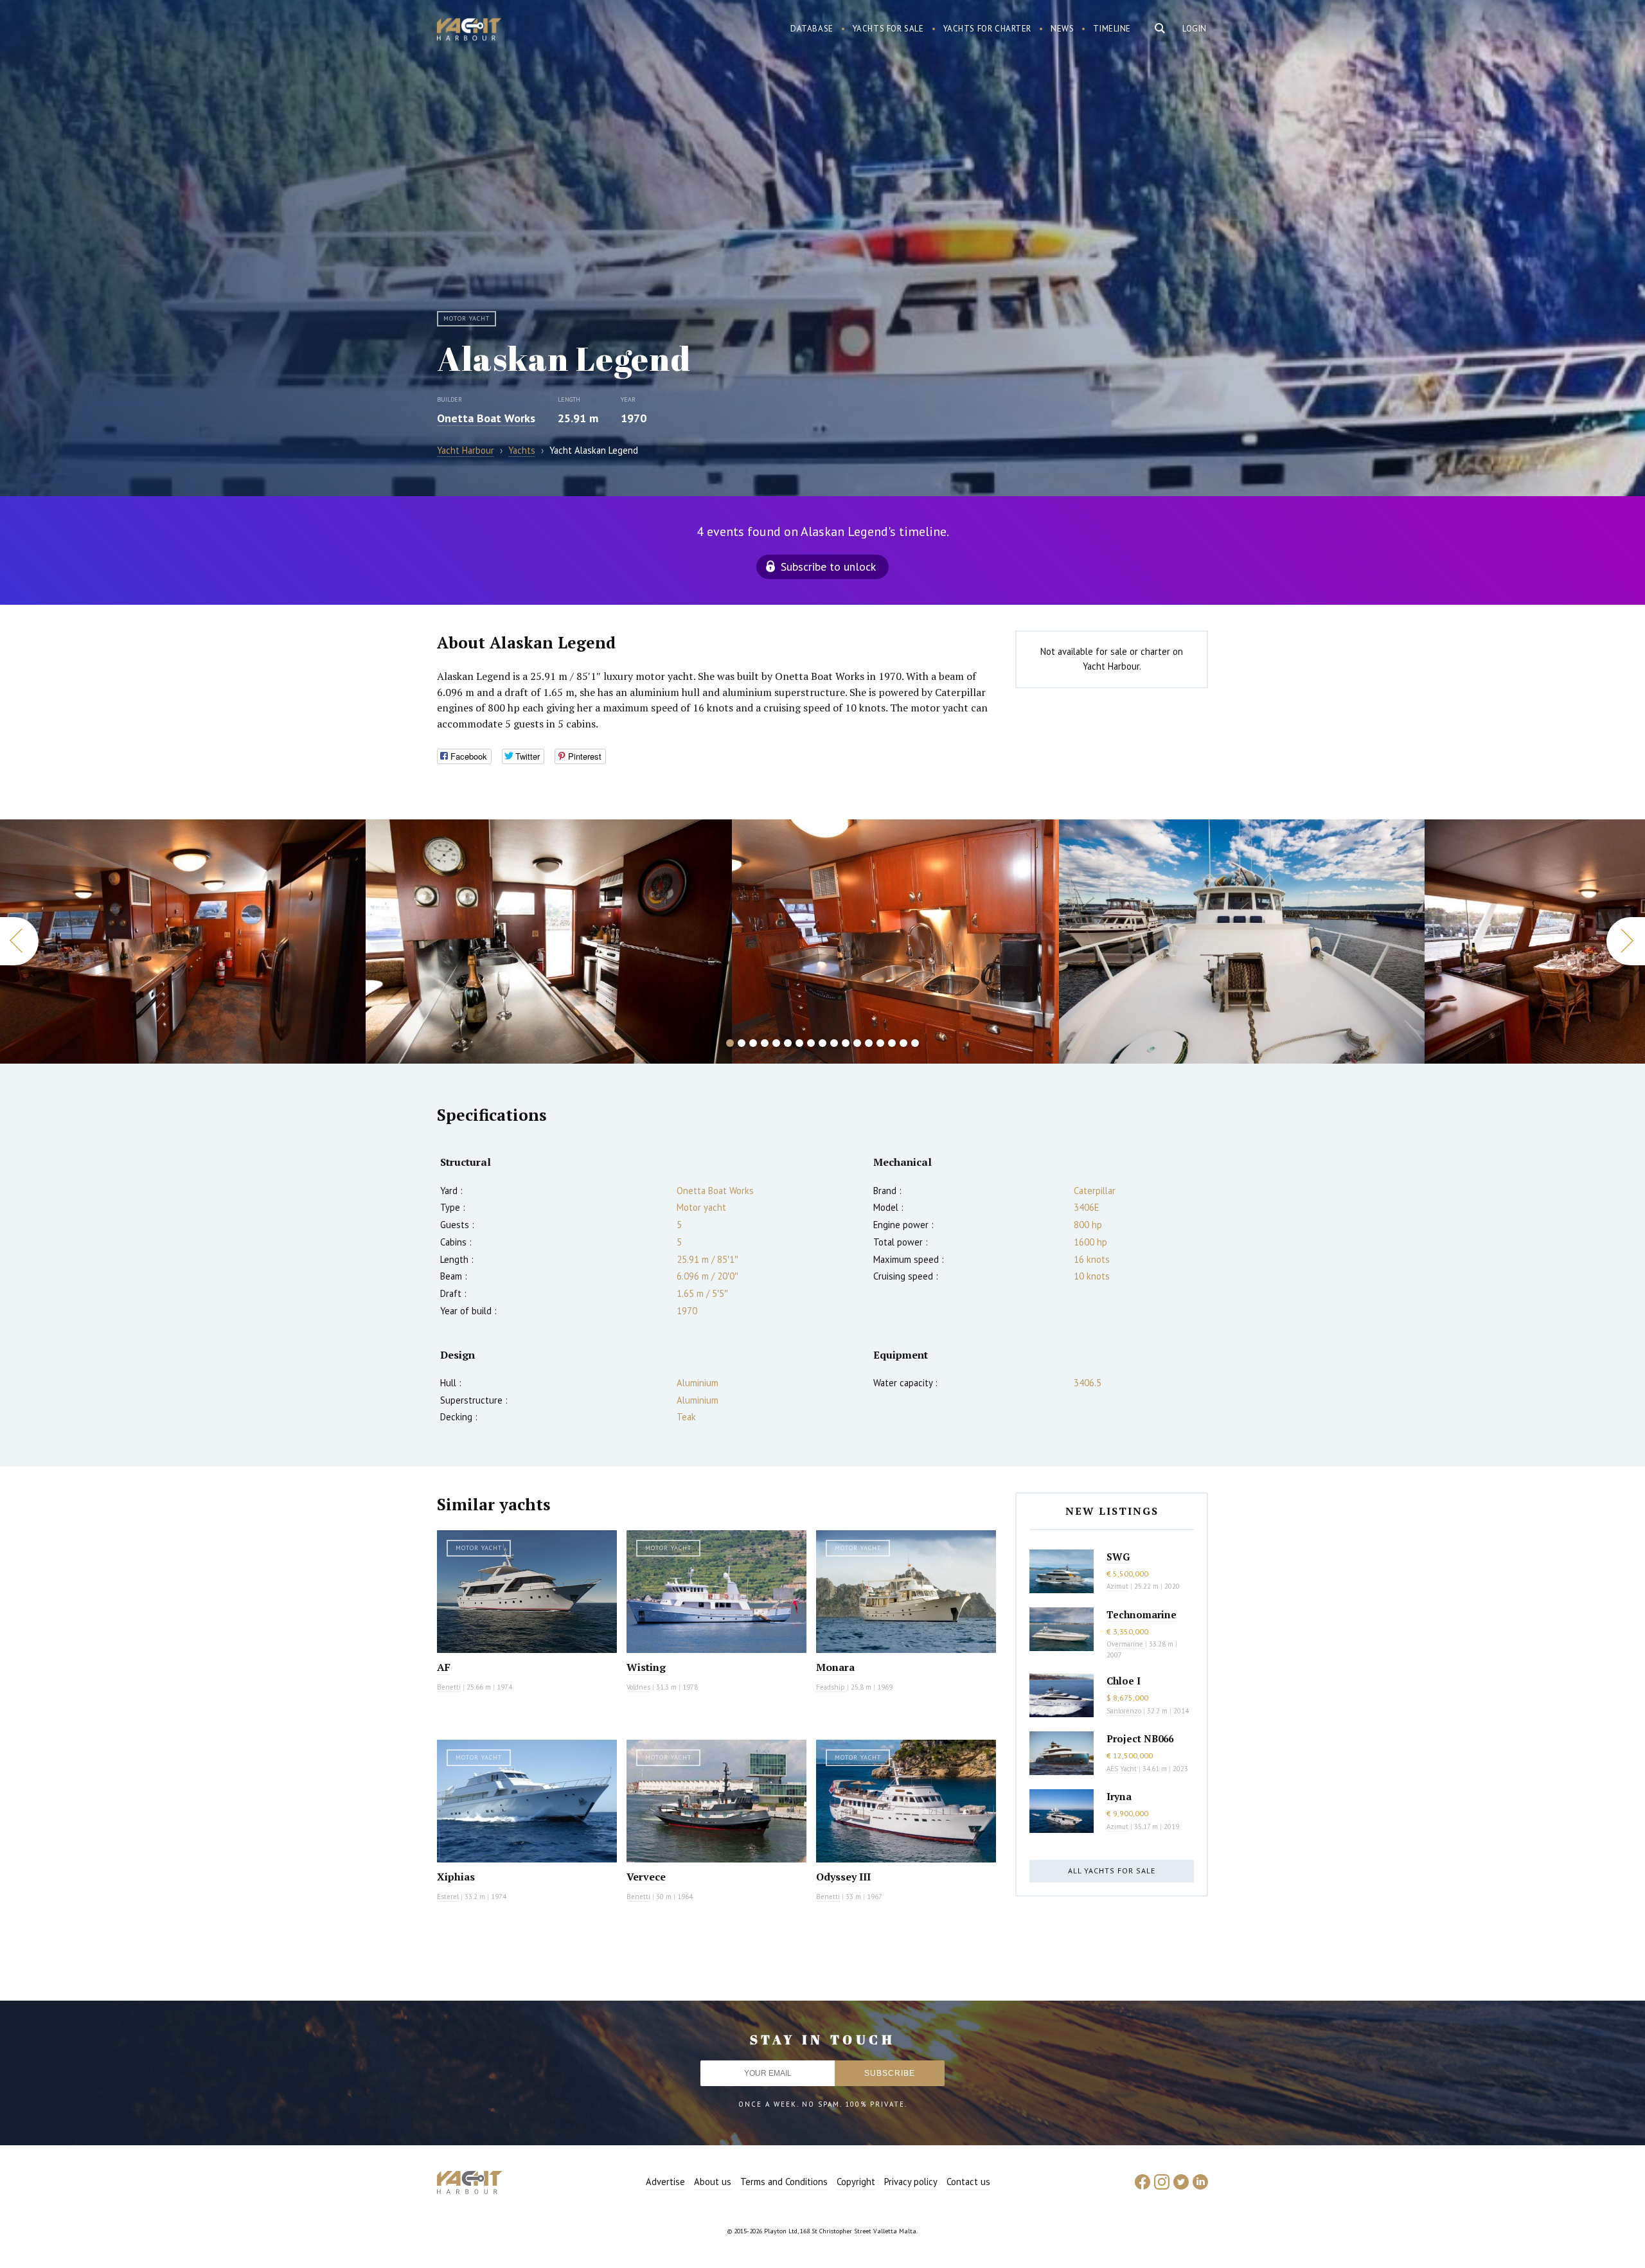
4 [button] (765, 1043)
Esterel (448, 1897)
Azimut (1117, 1586)
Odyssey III (843, 1877)
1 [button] (730, 1043)
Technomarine (1142, 1614)
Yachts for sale (888, 29)
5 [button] (776, 1043)
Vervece (646, 1877)
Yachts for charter (988, 29)
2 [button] (742, 1043)
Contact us (968, 2182)
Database (812, 29)
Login (1195, 29)
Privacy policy (911, 2182)
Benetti (449, 1687)
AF (444, 1667)
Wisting (646, 1667)
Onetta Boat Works (486, 418)
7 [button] (799, 1043)
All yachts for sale (1112, 1871)
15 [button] (892, 1043)
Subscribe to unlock (828, 567)
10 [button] (834, 1043)
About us (713, 2182)
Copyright (856, 2182)
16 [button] (903, 1043)
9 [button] (822, 1043)
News (1062, 29)
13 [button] (869, 1043)
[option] (183, 942)
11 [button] (846, 1043)
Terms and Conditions (784, 2182)
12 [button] (857, 1043)
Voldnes (638, 1687)
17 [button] (915, 1043)
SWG (1118, 1557)
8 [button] (811, 1043)
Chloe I (1124, 1681)
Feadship (831, 1687)
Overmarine (1126, 1644)
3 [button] (753, 1043)
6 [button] (788, 1043)
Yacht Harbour (469, 31)
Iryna (1119, 1796)
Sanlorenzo (1124, 1711)
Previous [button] (19, 941)
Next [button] (1626, 941)
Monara (835, 1667)
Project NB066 (1140, 1738)
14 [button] (880, 1043)
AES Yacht (1122, 1769)
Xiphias (456, 1877)
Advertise (665, 2182)
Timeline (1112, 29)
